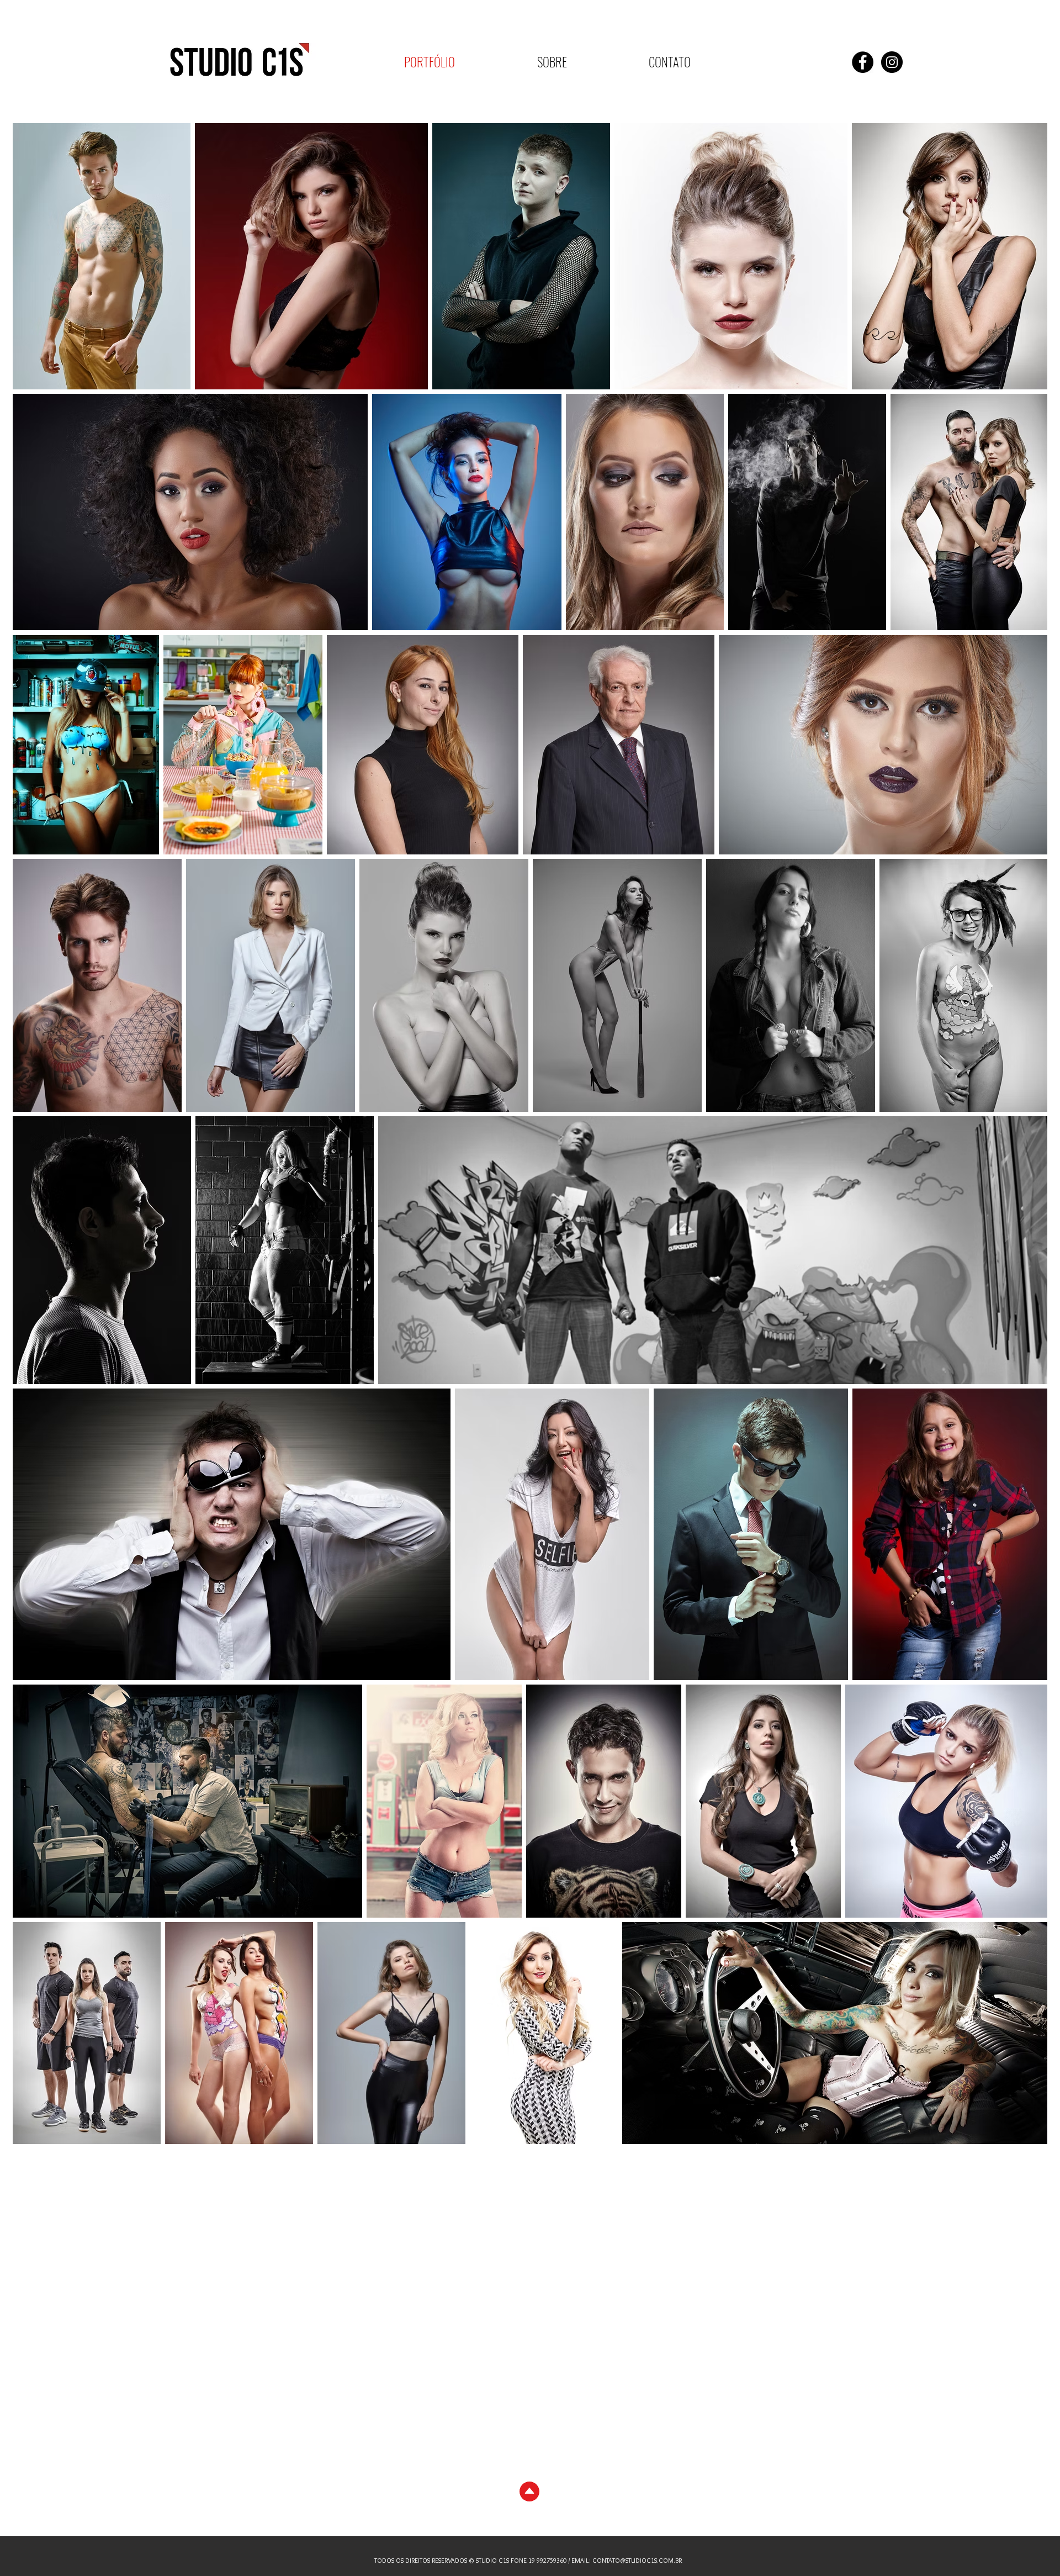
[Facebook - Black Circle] (863, 62)
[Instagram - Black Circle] (892, 62)
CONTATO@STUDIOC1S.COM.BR (637, 2560)
